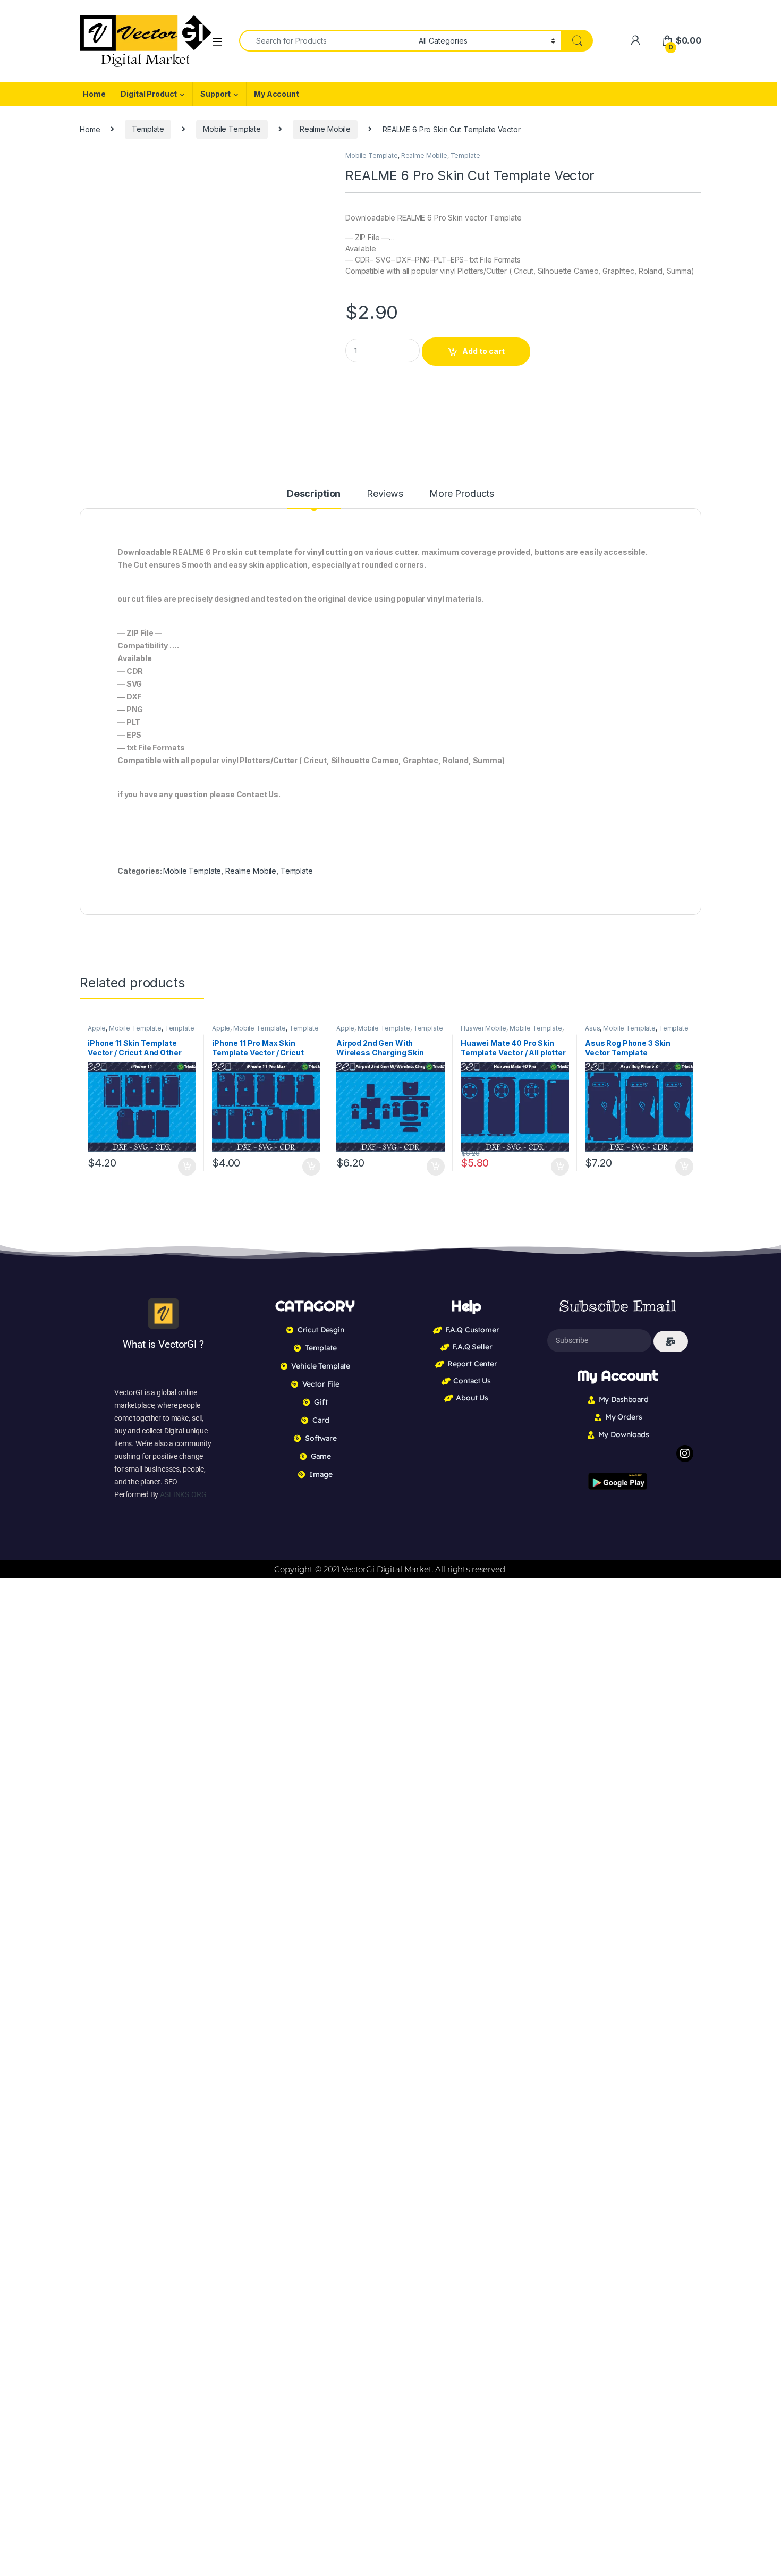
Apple (97, 1028)
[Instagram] (685, 1454)
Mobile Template (232, 129)
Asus (592, 1028)
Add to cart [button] (187, 1167)
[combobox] (326, 41)
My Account (277, 94)
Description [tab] (314, 494)
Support (215, 94)
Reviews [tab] (385, 494)
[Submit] (671, 1341)
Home (94, 94)
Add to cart (483, 351)
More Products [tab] (462, 494)
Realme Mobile (325, 129)
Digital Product (149, 94)
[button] (320, 163)
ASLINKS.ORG (183, 1494)
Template (148, 129)
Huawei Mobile (483, 1028)
